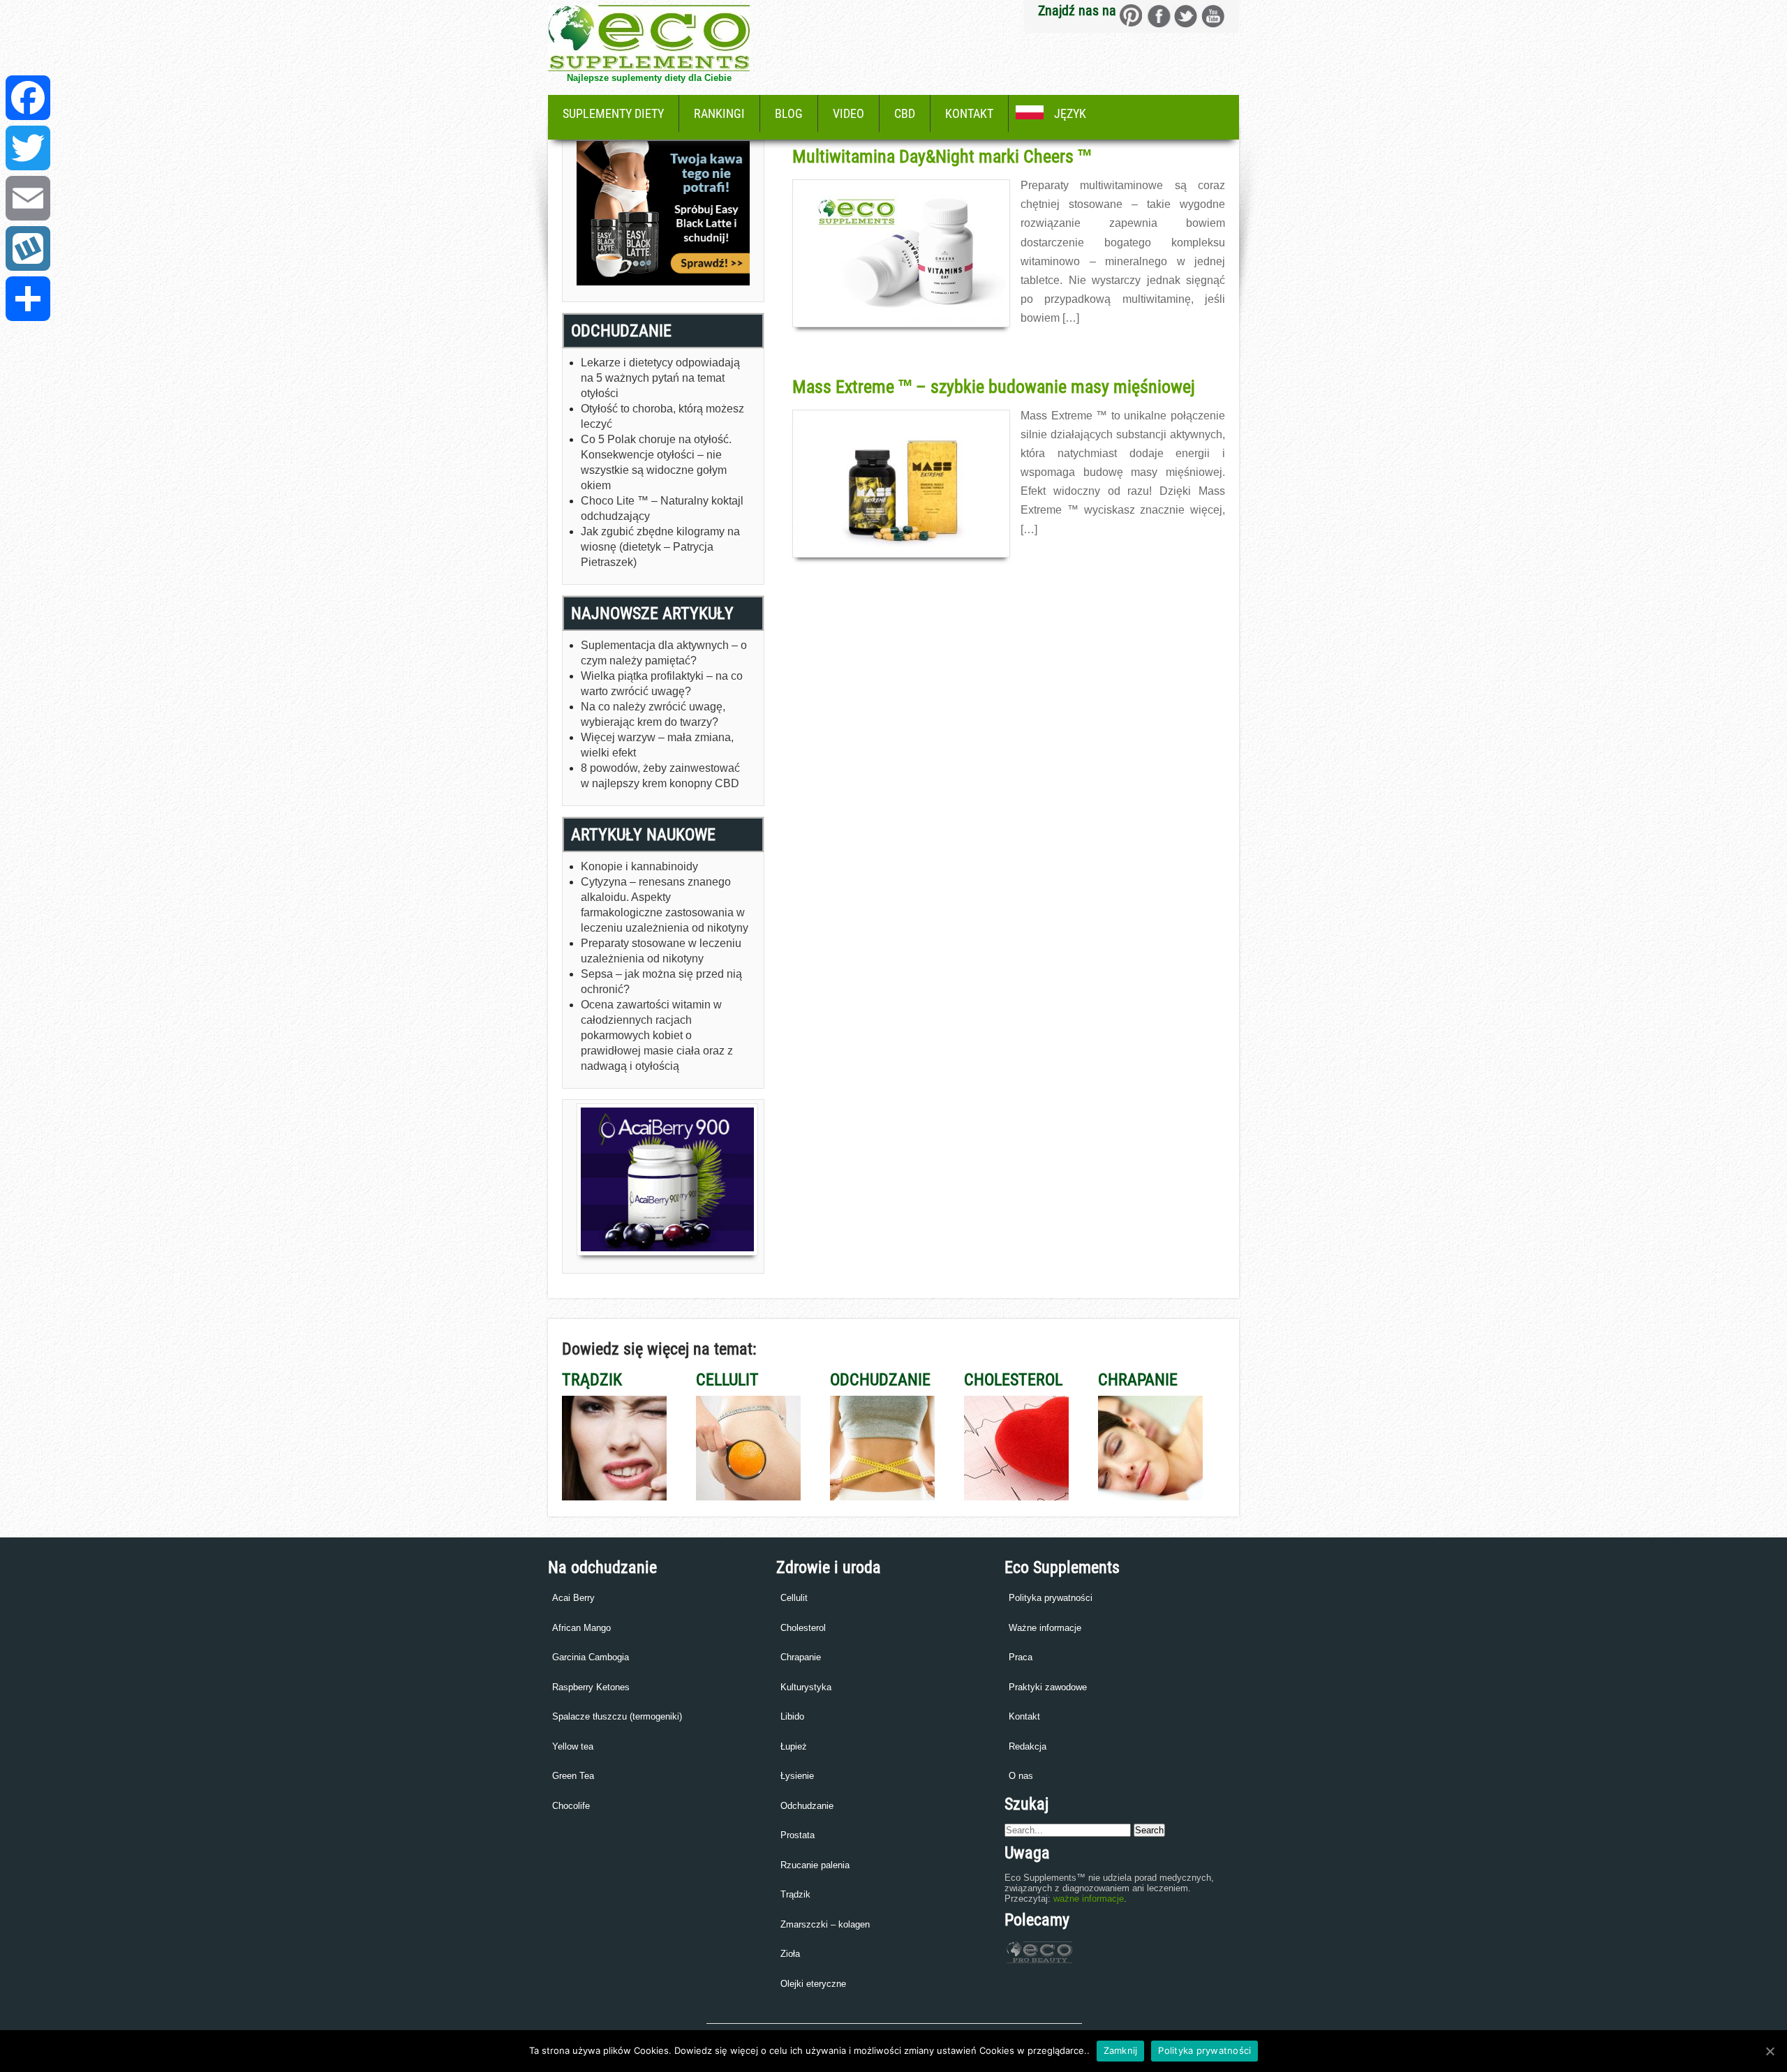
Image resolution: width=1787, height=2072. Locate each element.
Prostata (798, 1835)
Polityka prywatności (1051, 1598)
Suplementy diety (613, 113)
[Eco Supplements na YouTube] (1213, 16)
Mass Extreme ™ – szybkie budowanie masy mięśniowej (994, 387)
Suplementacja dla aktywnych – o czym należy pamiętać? (664, 653)
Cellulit (794, 1598)
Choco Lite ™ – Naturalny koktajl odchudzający (662, 508)
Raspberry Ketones (591, 1687)
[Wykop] (28, 248)
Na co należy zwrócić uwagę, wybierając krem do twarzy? (653, 714)
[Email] (28, 198)
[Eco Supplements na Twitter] (1186, 16)
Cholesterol (803, 1628)
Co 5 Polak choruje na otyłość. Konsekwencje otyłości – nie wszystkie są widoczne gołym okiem (656, 462)
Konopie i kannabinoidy (639, 866)
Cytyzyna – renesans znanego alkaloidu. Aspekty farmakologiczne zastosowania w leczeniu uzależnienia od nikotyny (665, 905)
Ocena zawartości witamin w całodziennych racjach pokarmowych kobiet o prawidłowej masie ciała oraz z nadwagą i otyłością (657, 1035)
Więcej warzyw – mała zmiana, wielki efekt (657, 745)
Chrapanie (801, 1657)
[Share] (28, 299)
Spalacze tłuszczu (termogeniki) (617, 1716)
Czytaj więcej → (823, 349)
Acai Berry (573, 1598)
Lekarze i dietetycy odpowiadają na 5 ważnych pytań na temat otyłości (660, 378)
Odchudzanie (807, 1806)
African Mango (581, 1628)
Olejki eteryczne (813, 1984)
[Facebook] (28, 98)
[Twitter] (28, 148)
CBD (905, 113)
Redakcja (1028, 1746)
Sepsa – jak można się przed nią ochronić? (661, 982)
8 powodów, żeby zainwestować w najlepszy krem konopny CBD (660, 776)
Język (1070, 113)
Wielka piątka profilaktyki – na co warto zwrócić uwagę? (662, 684)
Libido (792, 1716)
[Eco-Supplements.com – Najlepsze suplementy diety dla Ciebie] (649, 67)
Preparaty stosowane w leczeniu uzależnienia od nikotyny (661, 951)
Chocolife (571, 1806)
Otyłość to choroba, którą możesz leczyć (662, 416)
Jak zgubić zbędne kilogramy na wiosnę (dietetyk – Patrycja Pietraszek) (660, 547)
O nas (1021, 1776)
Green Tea (573, 1776)
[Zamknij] (1770, 2051)
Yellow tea (573, 1746)
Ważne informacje (1045, 1628)
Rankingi (719, 113)
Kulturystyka (806, 1687)
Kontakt (969, 113)
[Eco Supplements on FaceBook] (1131, 16)
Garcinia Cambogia (591, 1657)
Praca (1021, 1657)
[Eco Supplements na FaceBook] (1158, 16)
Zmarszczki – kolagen (825, 1924)
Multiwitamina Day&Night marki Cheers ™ (942, 156)
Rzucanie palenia (815, 1865)
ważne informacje (1089, 1899)
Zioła (790, 1954)
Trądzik (795, 1894)
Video (848, 113)
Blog (789, 113)
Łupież (794, 1746)
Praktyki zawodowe (1048, 1687)
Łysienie (797, 1776)
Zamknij (1121, 2050)
